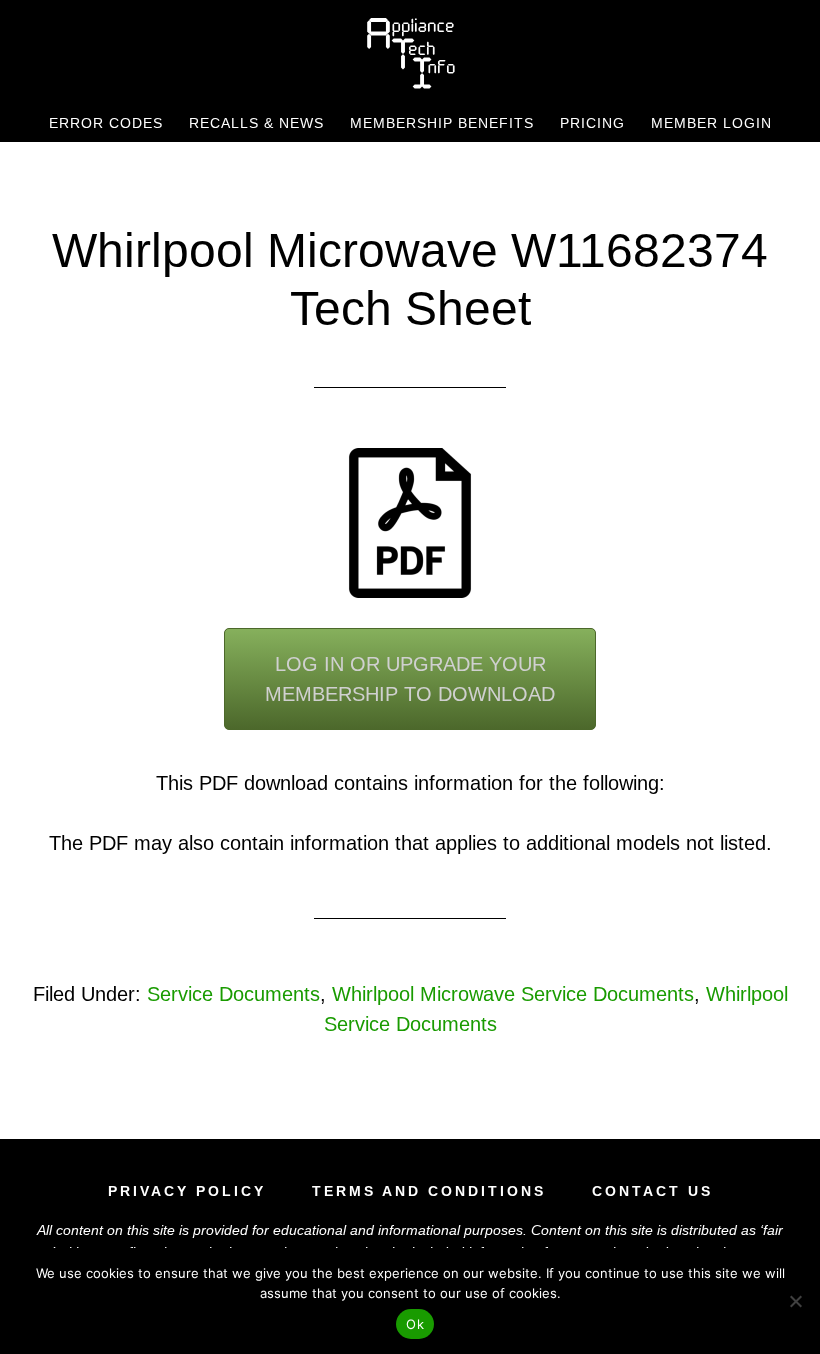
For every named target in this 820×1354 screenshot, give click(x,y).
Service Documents (233, 994)
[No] (795, 1301)
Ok (415, 1324)
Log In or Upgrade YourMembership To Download (410, 679)
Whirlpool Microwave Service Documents (513, 994)
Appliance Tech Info (410, 53)
